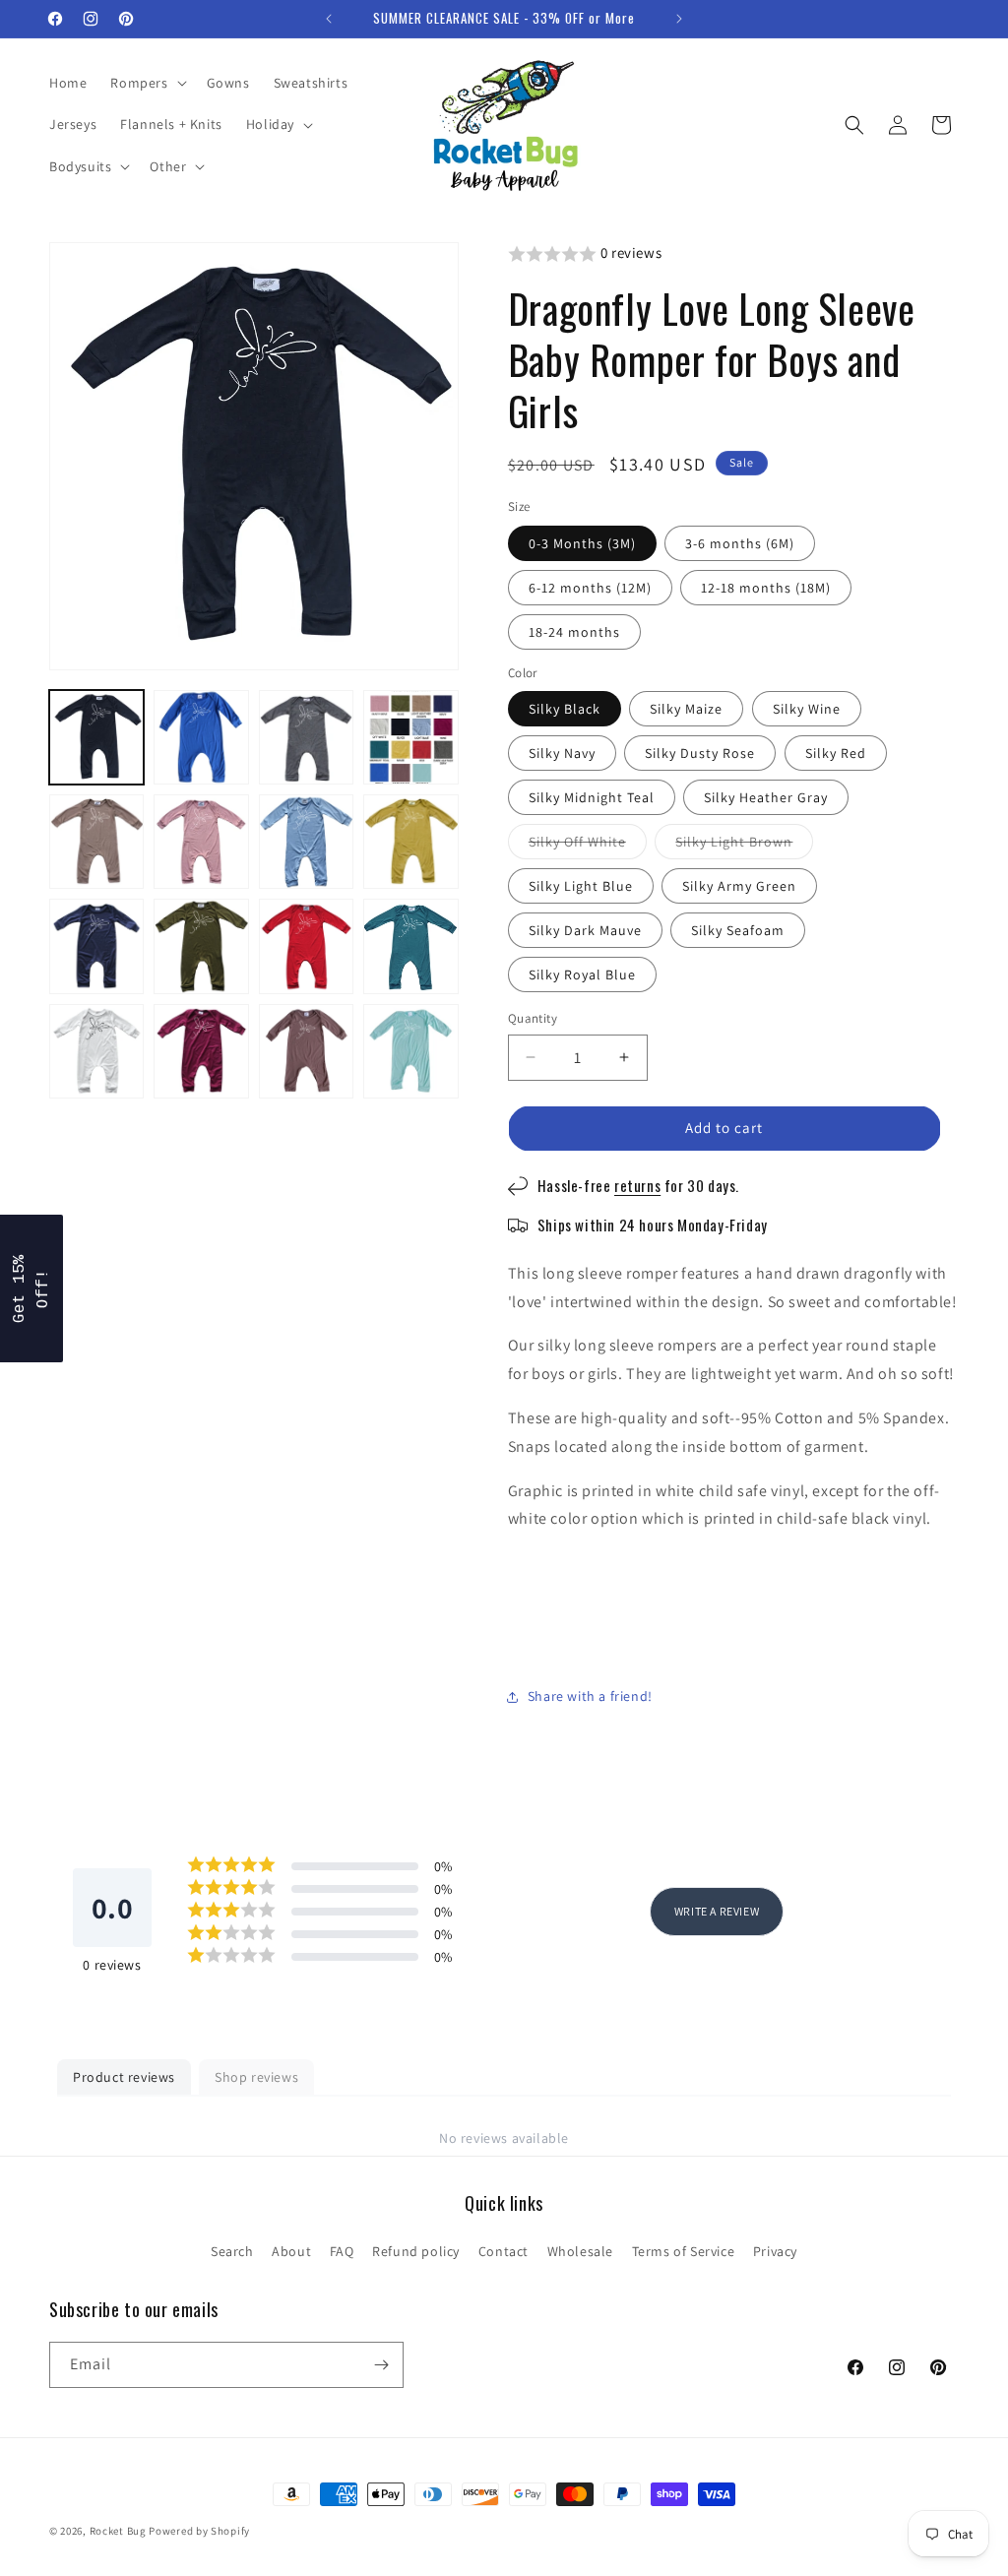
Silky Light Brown (744, 846)
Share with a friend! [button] (590, 1696)
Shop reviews (256, 2077)
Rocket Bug (118, 2531)
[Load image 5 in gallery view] (96, 842)
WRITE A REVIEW (717, 1911)
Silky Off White (588, 846)
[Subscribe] (381, 2365)
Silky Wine (807, 709)
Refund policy (416, 2251)
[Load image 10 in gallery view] (201, 946)
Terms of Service (684, 2251)
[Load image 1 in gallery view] (96, 737)
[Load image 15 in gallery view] (306, 1051)
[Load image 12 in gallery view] (410, 946)
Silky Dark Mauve (585, 930)
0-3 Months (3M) (582, 543)
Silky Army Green (739, 886)
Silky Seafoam (738, 930)
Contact (504, 2251)
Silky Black (565, 709)
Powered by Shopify (199, 2531)
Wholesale (580, 2251)
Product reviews (124, 2077)
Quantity (533, 1018)
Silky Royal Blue (582, 974)
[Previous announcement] (329, 19)
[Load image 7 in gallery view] (306, 842)
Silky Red (836, 753)
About (291, 2251)
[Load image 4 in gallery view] (410, 737)
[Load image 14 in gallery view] (201, 1051)
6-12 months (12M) (590, 588)
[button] (146, 83)
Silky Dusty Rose (700, 753)
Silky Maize (686, 709)
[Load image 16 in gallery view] (410, 1051)
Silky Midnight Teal (592, 797)
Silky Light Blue (581, 886)
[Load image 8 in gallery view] (410, 842)
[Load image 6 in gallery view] (201, 842)
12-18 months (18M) (766, 588)
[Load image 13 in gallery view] (96, 1051)
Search (232, 2251)
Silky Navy (562, 753)
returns (637, 1185)
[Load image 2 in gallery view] (201, 737)
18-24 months (574, 632)
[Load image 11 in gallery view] (306, 946)
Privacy (775, 2251)
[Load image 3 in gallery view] (306, 737)
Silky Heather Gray (766, 797)
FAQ (342, 2251)
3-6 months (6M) (740, 543)
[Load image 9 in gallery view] (96, 946)
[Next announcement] (679, 19)
